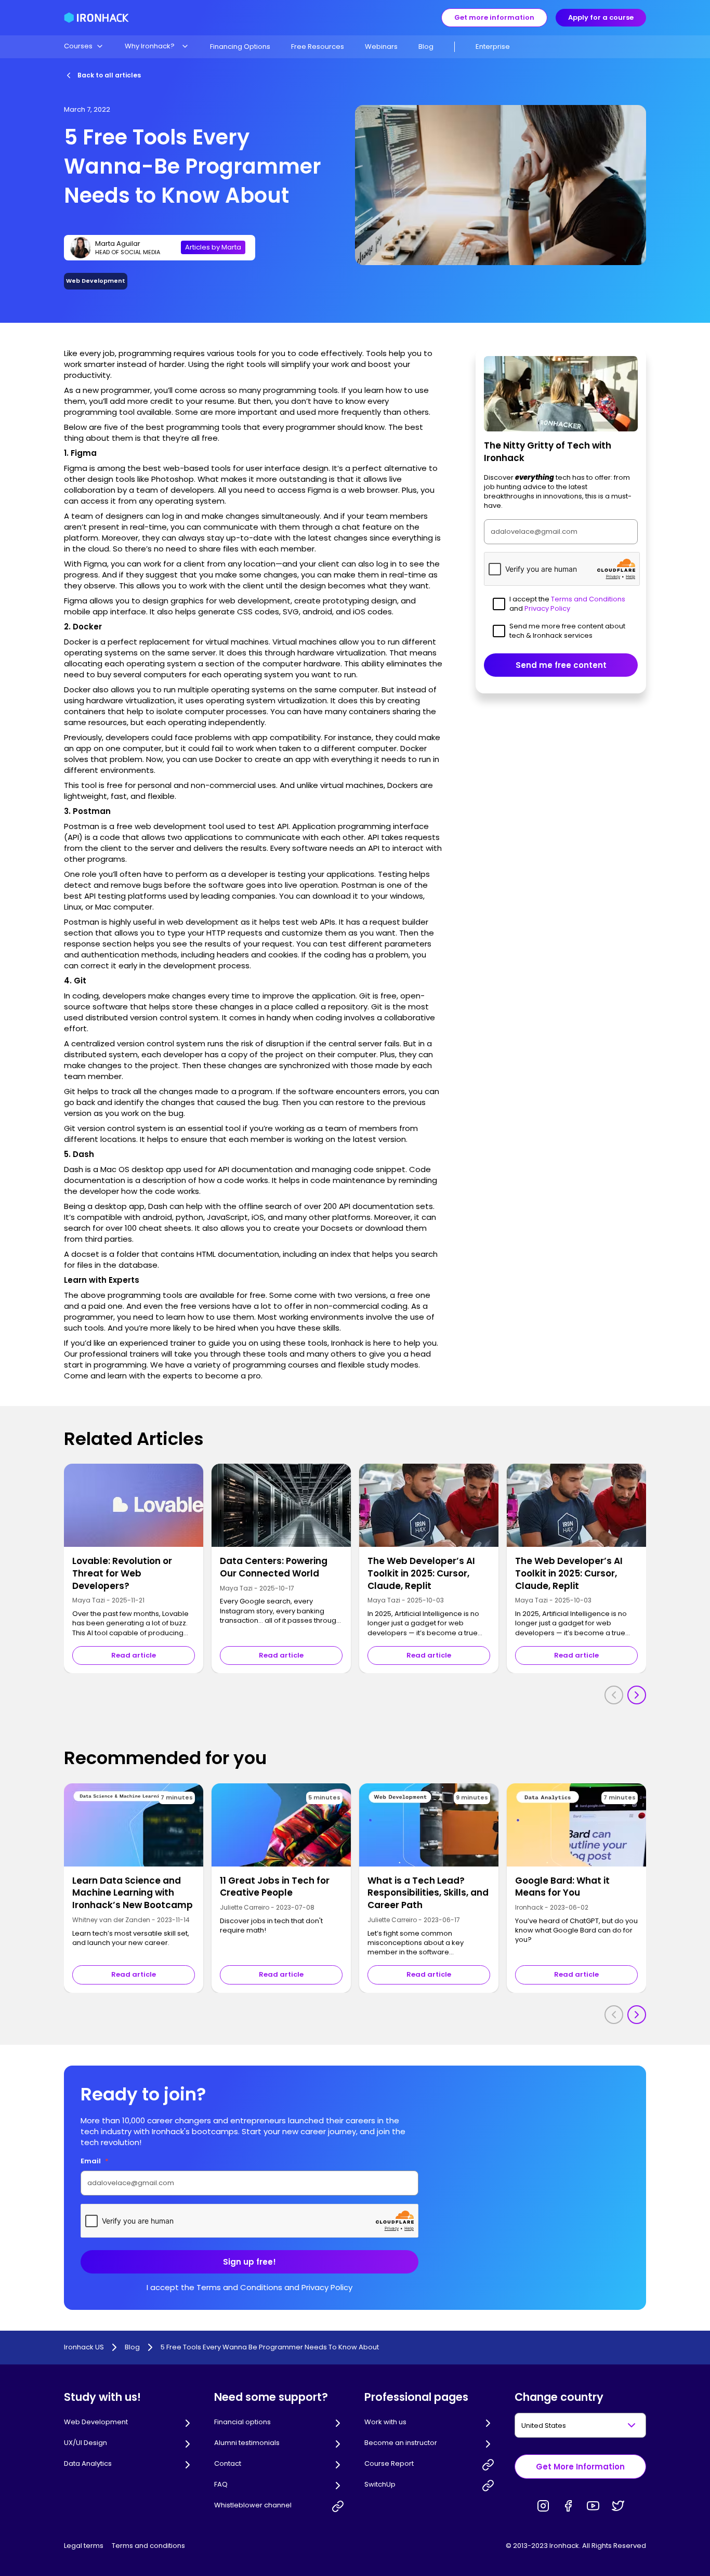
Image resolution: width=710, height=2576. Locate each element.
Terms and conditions (148, 2546)
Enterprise (493, 47)
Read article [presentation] (134, 1655)
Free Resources (318, 47)
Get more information (494, 17)
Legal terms (84, 2546)
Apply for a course (601, 17)
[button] (84, 46)
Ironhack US (84, 2347)
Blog (426, 47)
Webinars (381, 47)
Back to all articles (109, 75)
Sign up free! (249, 2262)
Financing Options (240, 47)
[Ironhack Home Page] (96, 18)
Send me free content (561, 665)
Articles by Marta (213, 247)
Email (95, 2161)
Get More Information (580, 2467)
